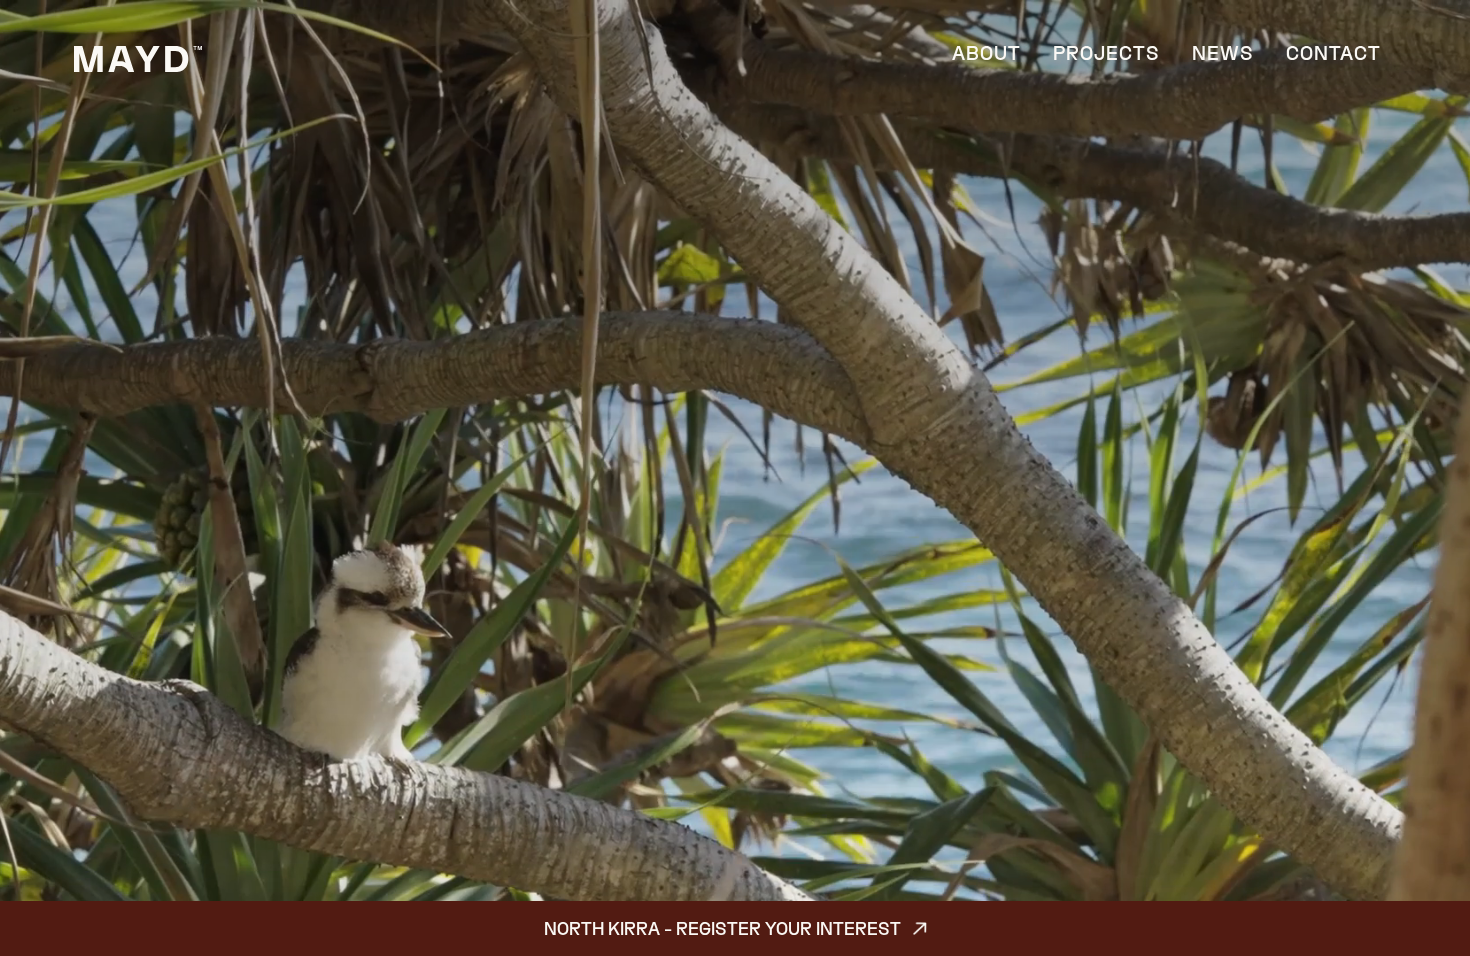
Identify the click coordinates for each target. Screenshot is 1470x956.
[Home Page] (138, 59)
